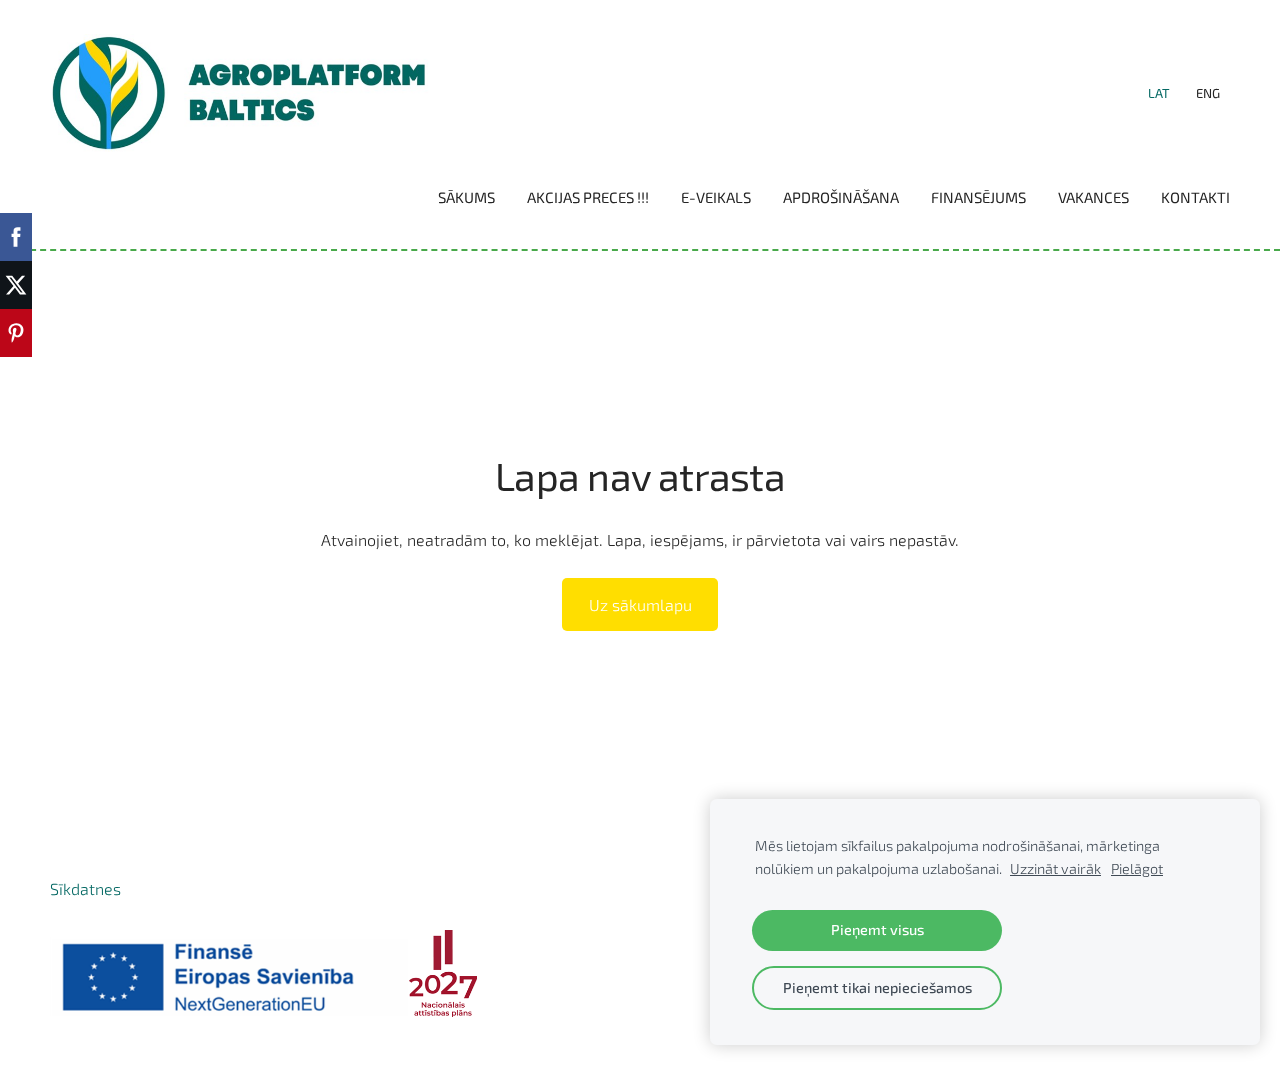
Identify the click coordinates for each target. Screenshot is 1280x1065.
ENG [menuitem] (1208, 93)
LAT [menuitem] (1159, 93)
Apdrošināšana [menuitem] (841, 197)
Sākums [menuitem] (466, 197)
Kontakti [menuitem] (1195, 197)
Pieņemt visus (877, 929)
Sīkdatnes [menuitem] (85, 888)
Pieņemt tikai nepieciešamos (877, 987)
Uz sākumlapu (640, 604)
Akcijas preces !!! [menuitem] (588, 197)
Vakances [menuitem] (1093, 197)
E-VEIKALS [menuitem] (716, 197)
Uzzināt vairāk (1055, 868)
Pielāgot (1137, 868)
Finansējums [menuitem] (978, 197)
